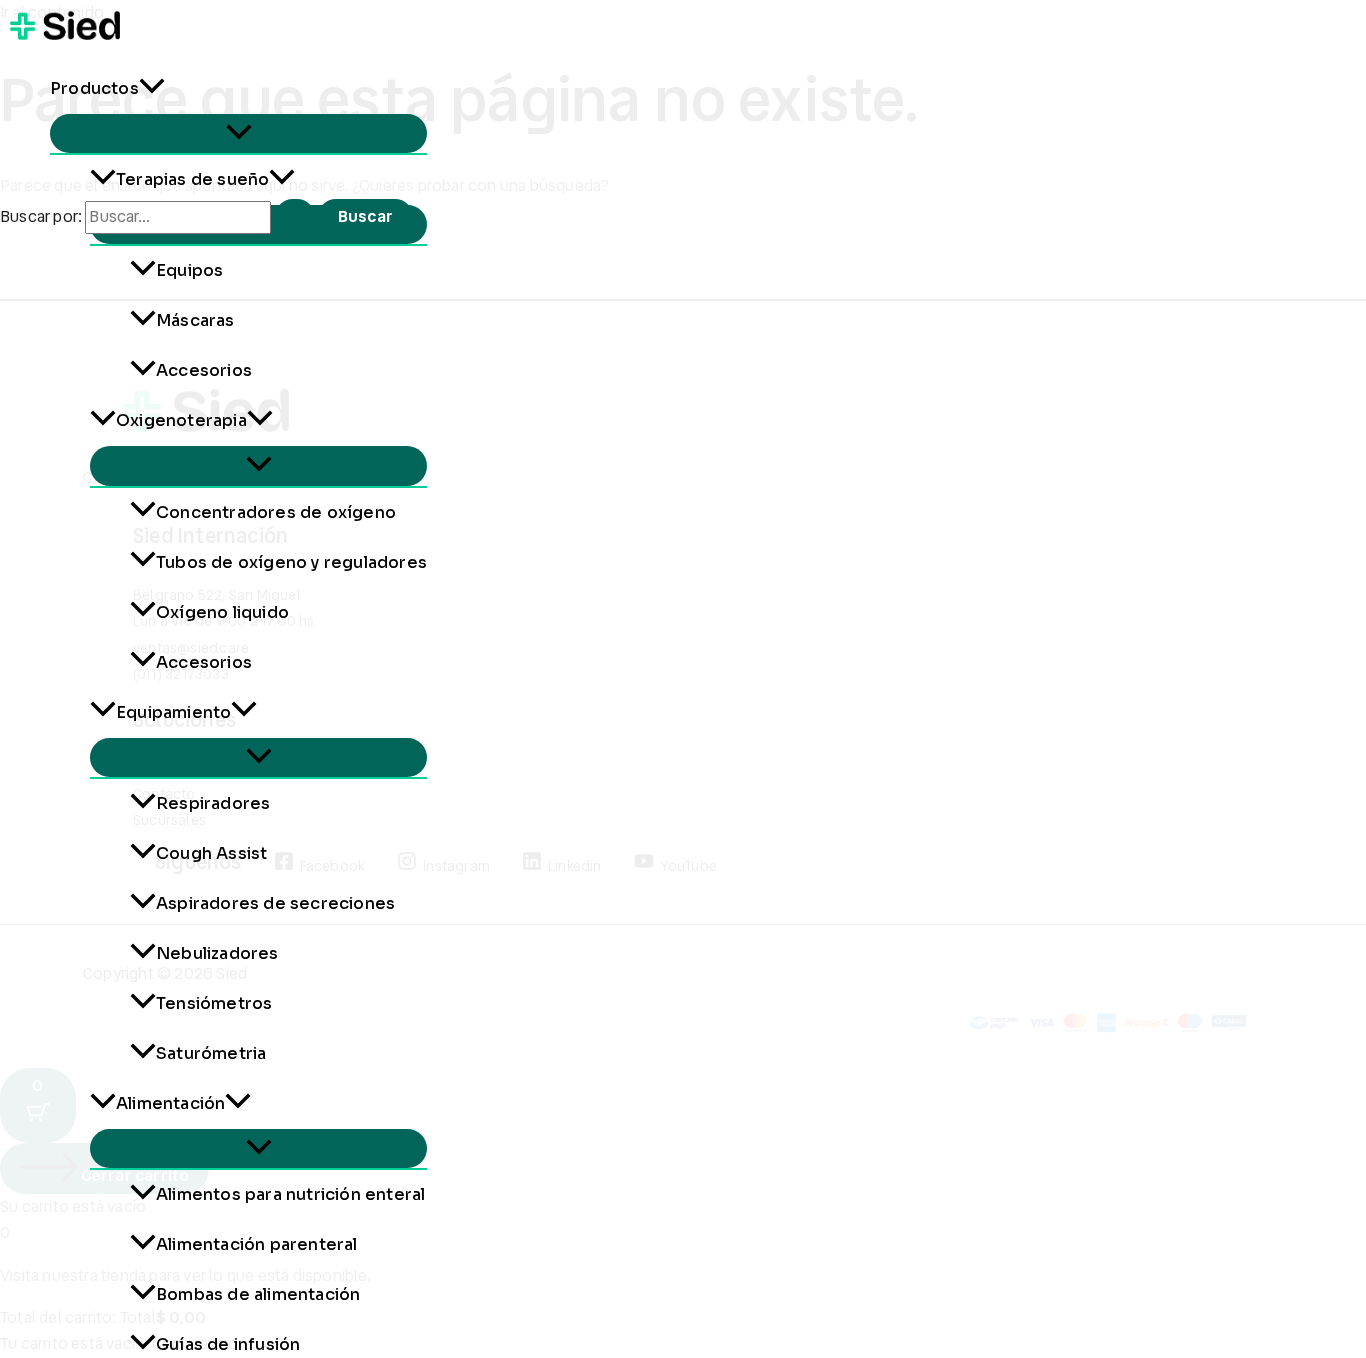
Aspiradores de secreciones (275, 903)
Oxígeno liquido (222, 612)
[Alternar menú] (238, 133)
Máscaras (195, 320)
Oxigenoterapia (181, 420)
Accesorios (204, 370)
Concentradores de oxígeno (276, 512)
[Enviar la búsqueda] (295, 217)
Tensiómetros (214, 1003)
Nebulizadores (217, 953)
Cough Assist (211, 853)
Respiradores (213, 803)
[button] (152, 89)
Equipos (189, 270)
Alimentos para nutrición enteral (290, 1194)
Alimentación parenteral (257, 1244)
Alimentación (170, 1103)
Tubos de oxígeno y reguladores (291, 562)
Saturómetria (211, 1053)
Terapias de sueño (192, 179)
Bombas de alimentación (258, 1294)
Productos (94, 88)
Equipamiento (173, 712)
